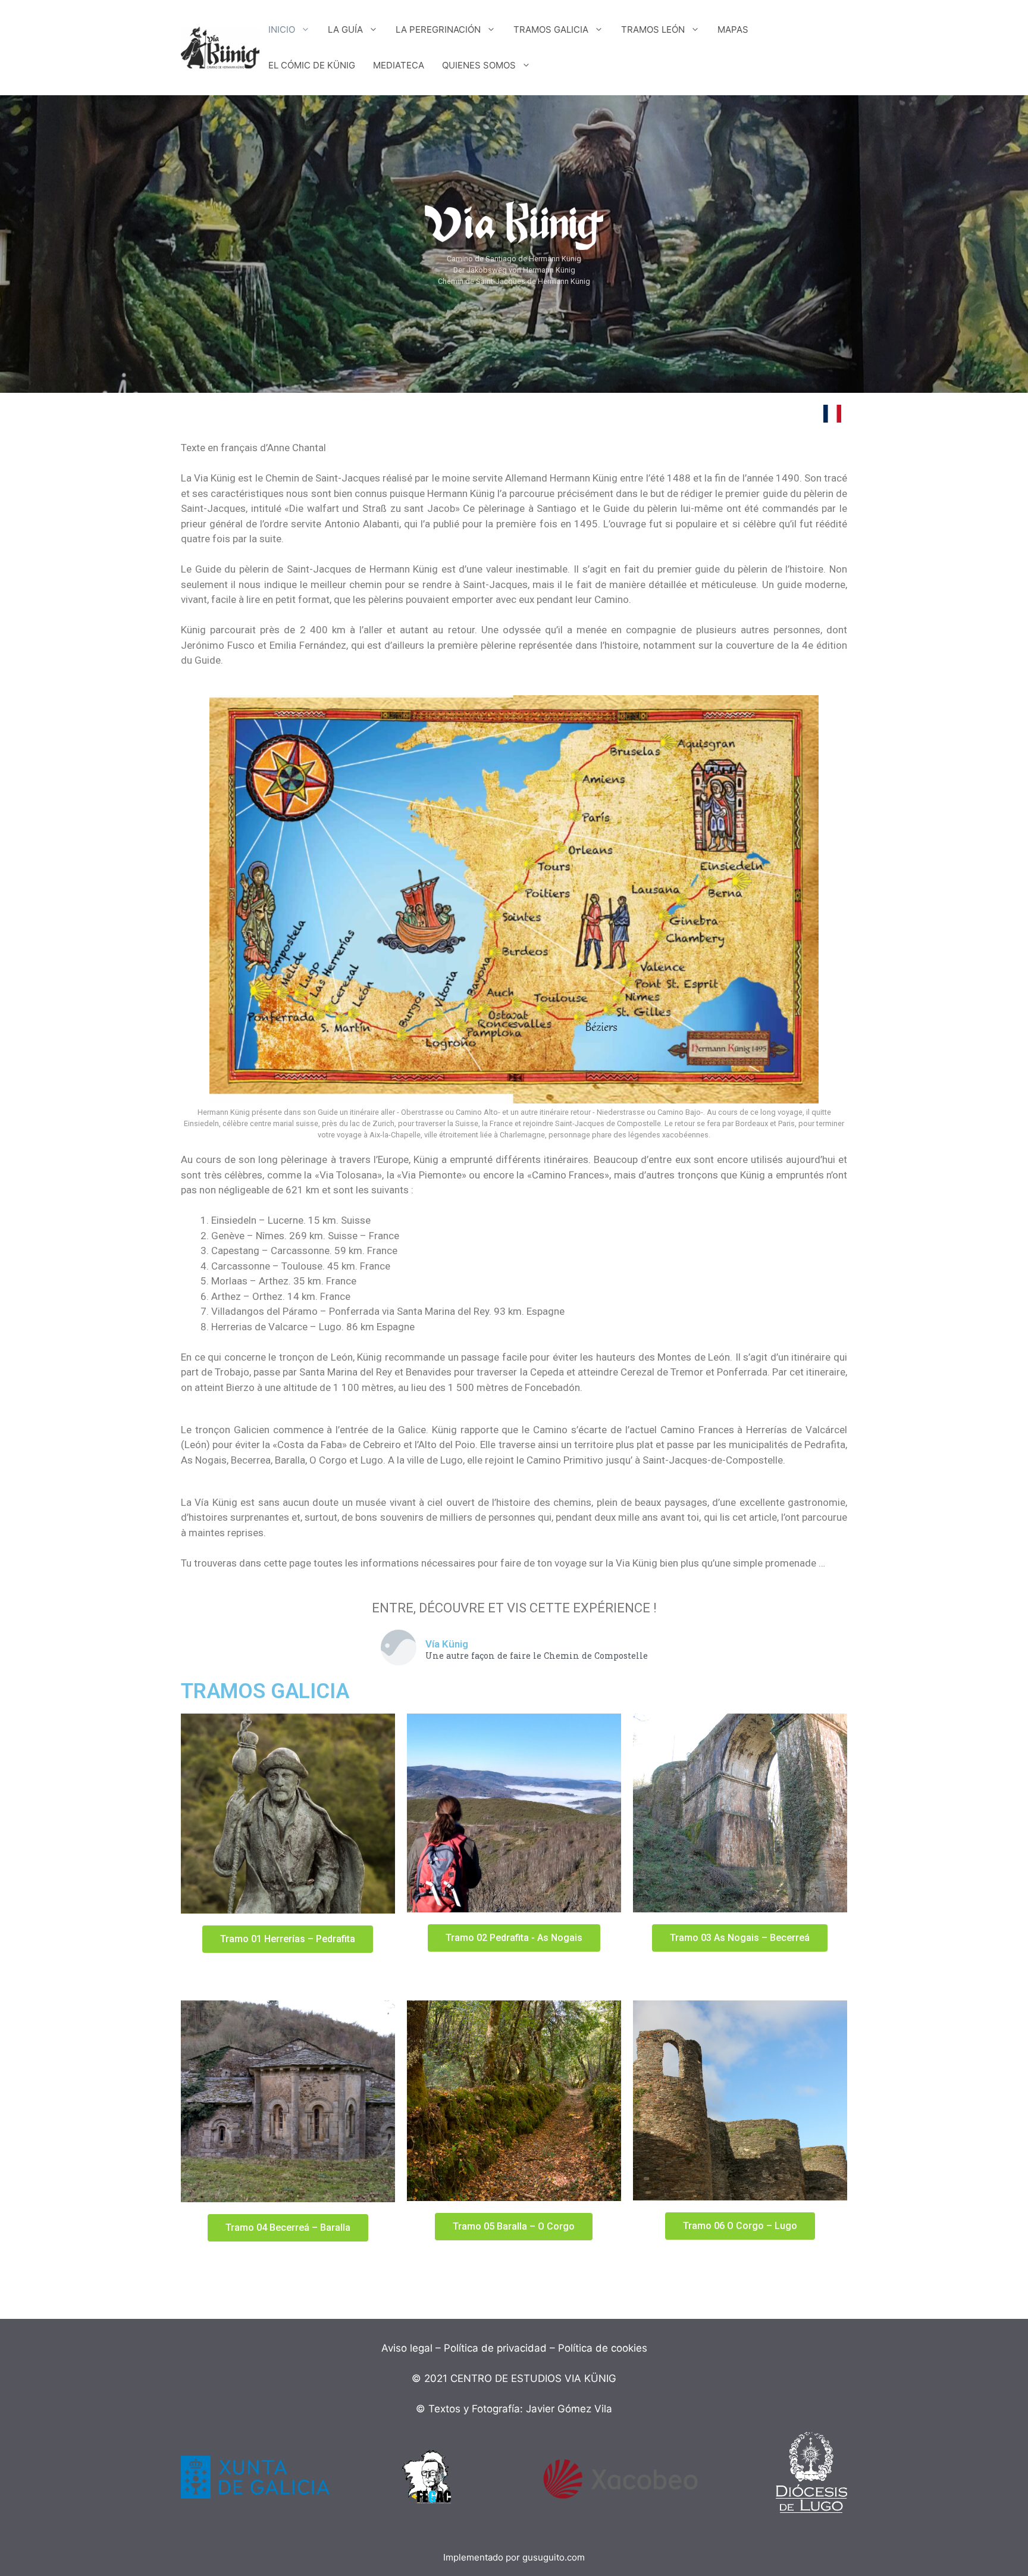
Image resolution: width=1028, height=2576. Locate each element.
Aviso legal (407, 2348)
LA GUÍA (345, 29)
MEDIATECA (399, 65)
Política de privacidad (495, 2348)
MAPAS (733, 29)
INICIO (282, 29)
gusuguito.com (554, 2557)
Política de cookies (603, 2348)
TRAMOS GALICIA (551, 29)
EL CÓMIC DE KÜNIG (312, 65)
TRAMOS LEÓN (653, 29)
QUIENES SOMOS (479, 65)
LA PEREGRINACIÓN (438, 29)
